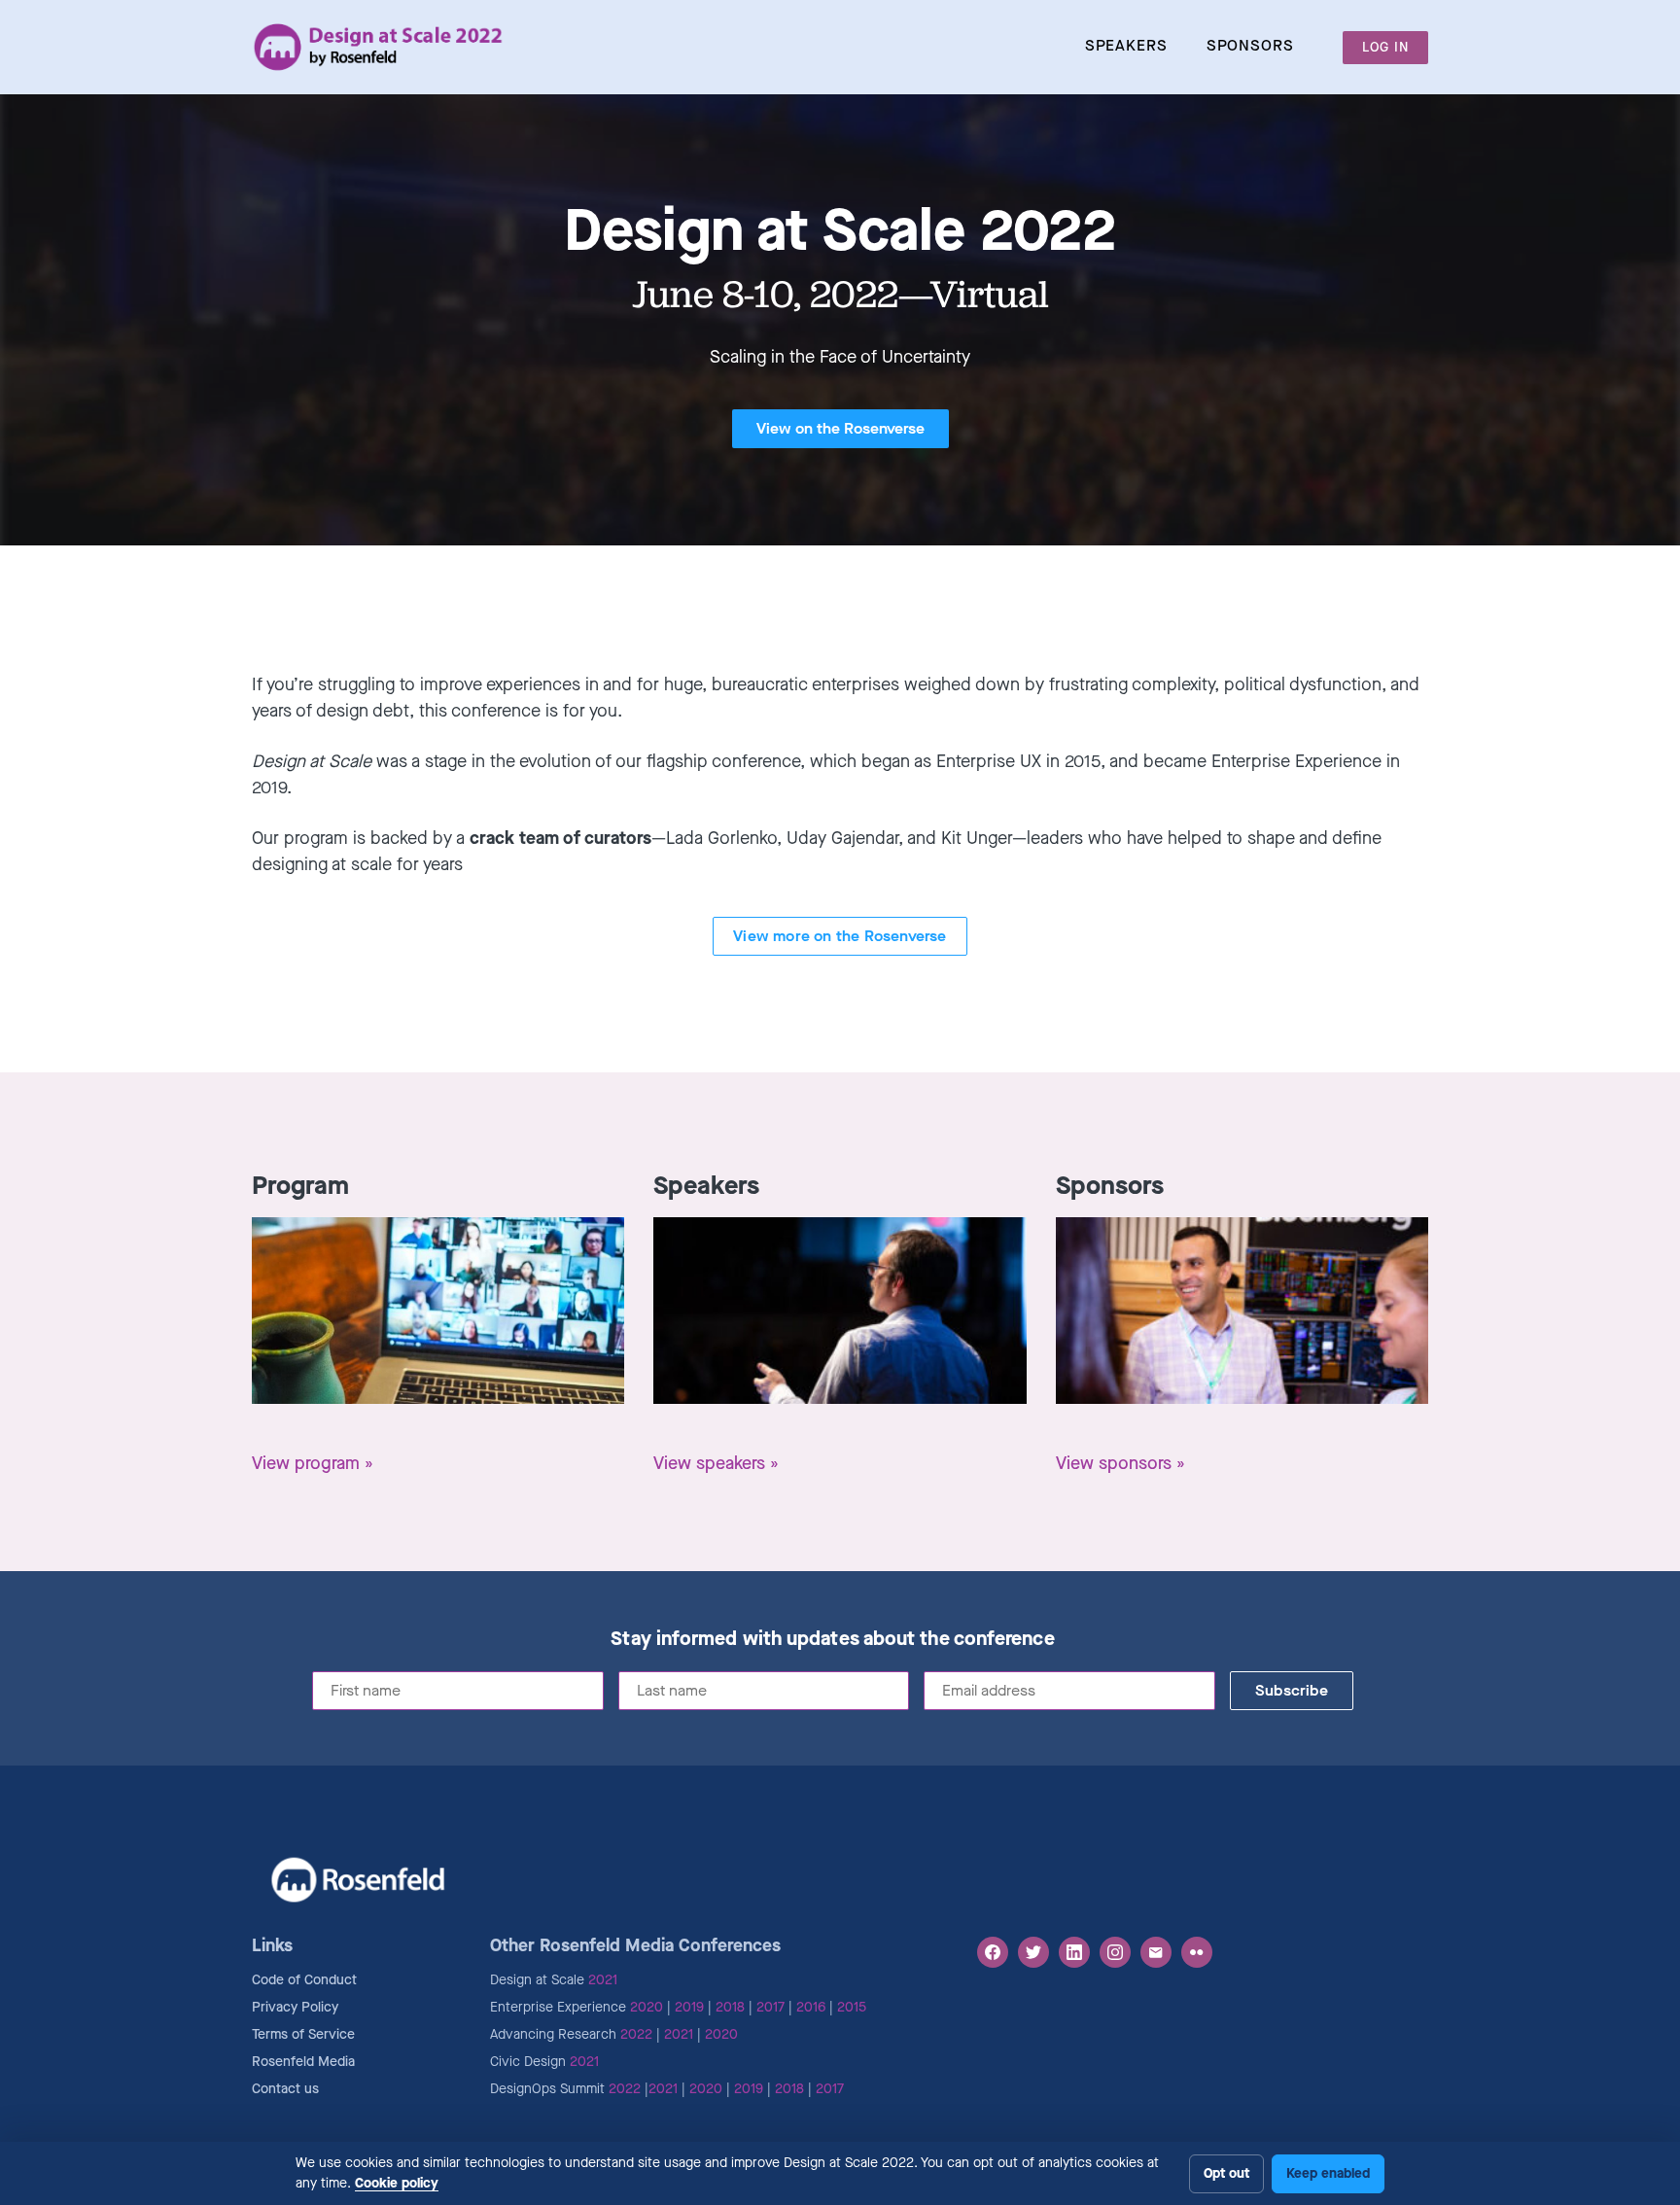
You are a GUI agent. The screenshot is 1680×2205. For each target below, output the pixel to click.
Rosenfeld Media (303, 2062)
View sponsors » (1120, 1463)
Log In (1385, 47)
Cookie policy (397, 2183)
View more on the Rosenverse (840, 936)
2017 (770, 2007)
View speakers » (716, 1463)
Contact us (285, 2089)
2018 (730, 2007)
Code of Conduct (304, 1980)
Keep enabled (1328, 2173)
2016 (811, 2007)
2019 (689, 2007)
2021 (603, 1980)
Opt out (1226, 2173)
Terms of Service (303, 2034)
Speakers (1126, 45)
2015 (852, 2007)
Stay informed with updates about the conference (832, 1639)
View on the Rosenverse (840, 428)
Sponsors (1250, 45)
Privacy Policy (295, 2007)
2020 (647, 2007)
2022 (636, 2034)
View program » (313, 1463)
